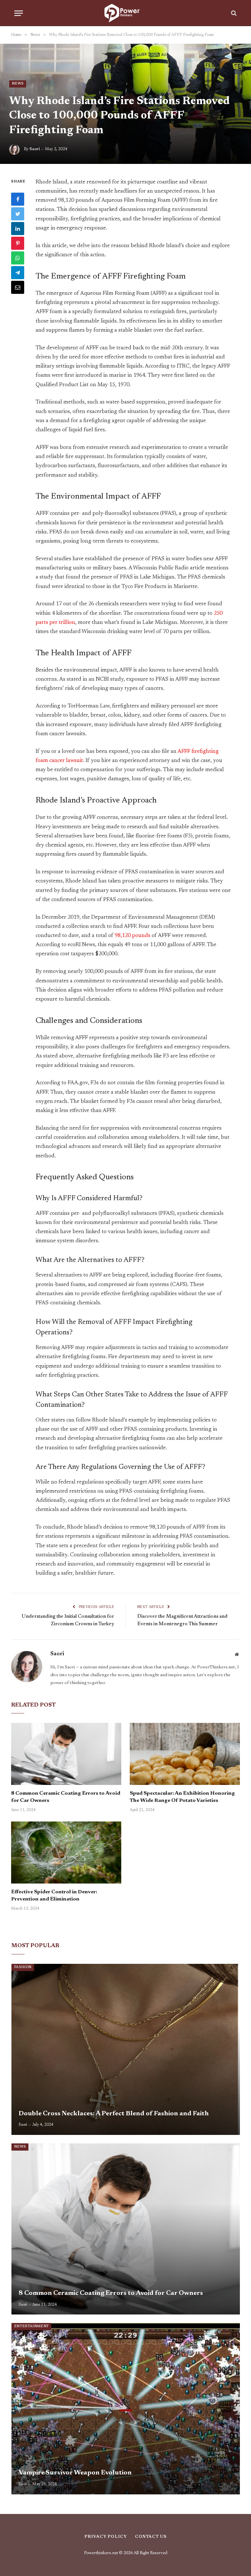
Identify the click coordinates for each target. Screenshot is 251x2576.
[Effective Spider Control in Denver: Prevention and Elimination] (66, 1852)
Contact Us (151, 2537)
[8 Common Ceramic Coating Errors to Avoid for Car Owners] (66, 1754)
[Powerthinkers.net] (125, 13)
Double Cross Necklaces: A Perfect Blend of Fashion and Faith (114, 2114)
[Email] (18, 287)
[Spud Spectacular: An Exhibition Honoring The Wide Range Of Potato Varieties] (185, 1754)
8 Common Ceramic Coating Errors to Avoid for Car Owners (66, 1797)
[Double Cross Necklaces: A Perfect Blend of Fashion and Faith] (126, 2049)
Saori (35, 149)
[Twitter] (18, 214)
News (18, 84)
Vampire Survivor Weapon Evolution (75, 2473)
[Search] (233, 13)
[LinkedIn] (18, 229)
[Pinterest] (18, 243)
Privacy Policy (106, 2537)
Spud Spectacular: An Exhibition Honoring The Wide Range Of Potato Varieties (182, 1797)
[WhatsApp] (18, 258)
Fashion (23, 1967)
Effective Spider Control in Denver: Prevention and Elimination (54, 1896)
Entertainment (31, 2326)
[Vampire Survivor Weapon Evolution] (126, 2409)
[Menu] (19, 13)
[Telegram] (18, 273)
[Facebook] (18, 199)
